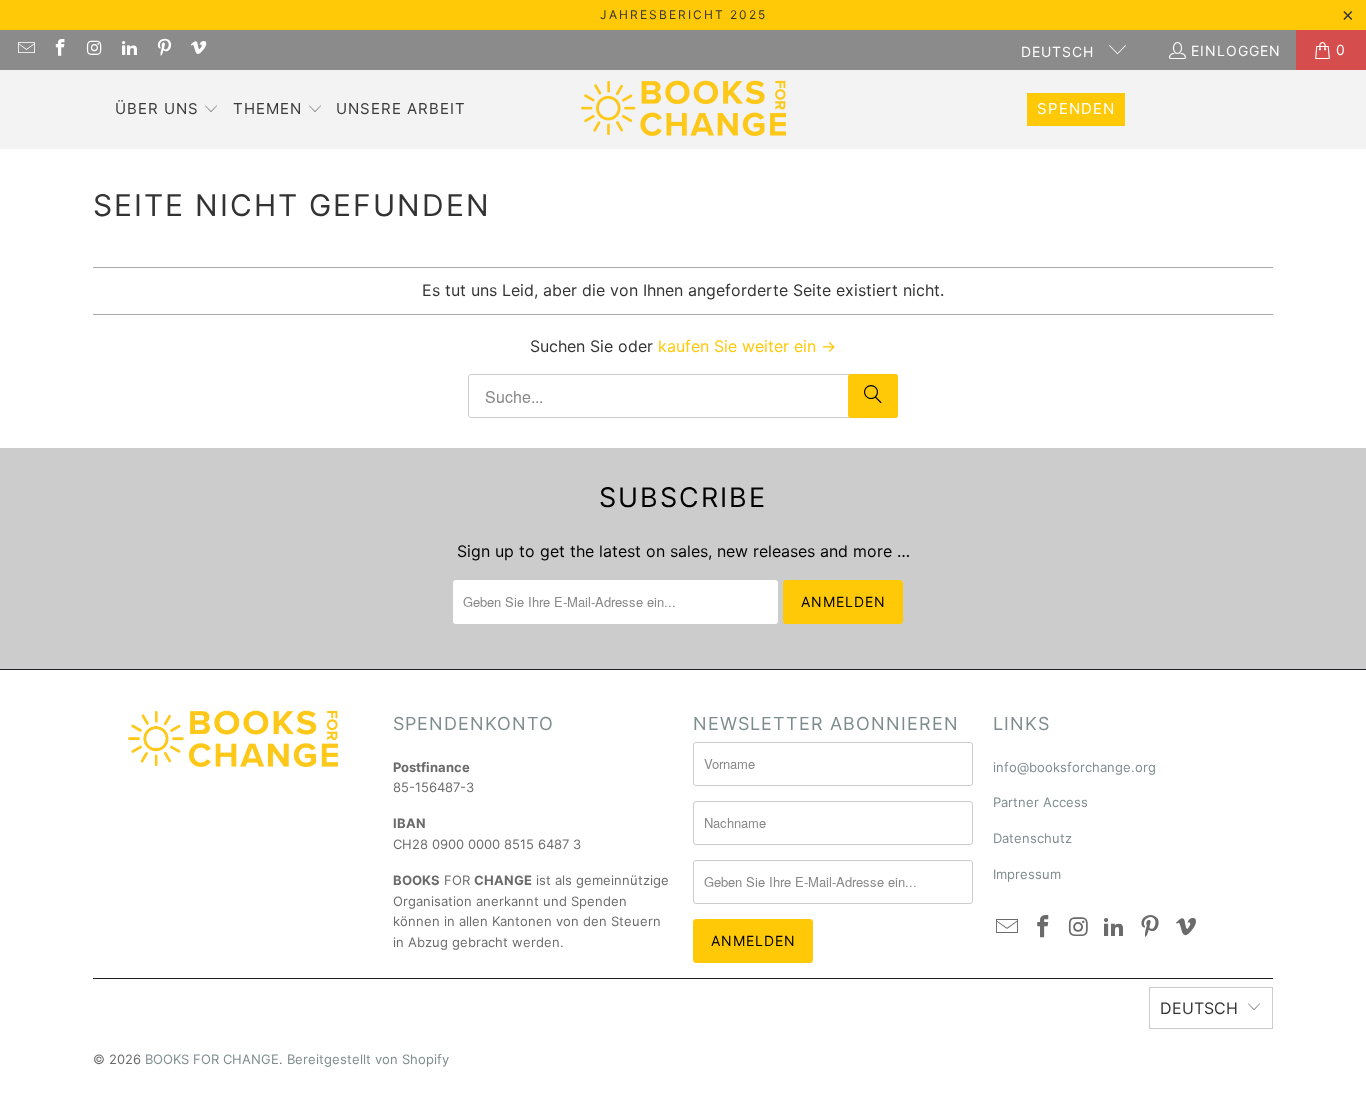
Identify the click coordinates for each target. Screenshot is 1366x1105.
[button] (167, 110)
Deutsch (1060, 51)
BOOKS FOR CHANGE (212, 1059)
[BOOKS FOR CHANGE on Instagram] (94, 49)
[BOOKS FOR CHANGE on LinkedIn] (129, 49)
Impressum (1027, 874)
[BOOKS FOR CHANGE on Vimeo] (198, 49)
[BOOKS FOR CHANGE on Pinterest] (163, 49)
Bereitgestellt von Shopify (368, 1059)
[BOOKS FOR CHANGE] (683, 109)
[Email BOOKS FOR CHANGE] (25, 49)
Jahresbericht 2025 (683, 14)
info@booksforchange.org (1074, 767)
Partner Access (1040, 802)
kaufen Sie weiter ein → (747, 346)
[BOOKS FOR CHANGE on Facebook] (60, 49)
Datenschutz (1032, 838)
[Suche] (873, 396)
